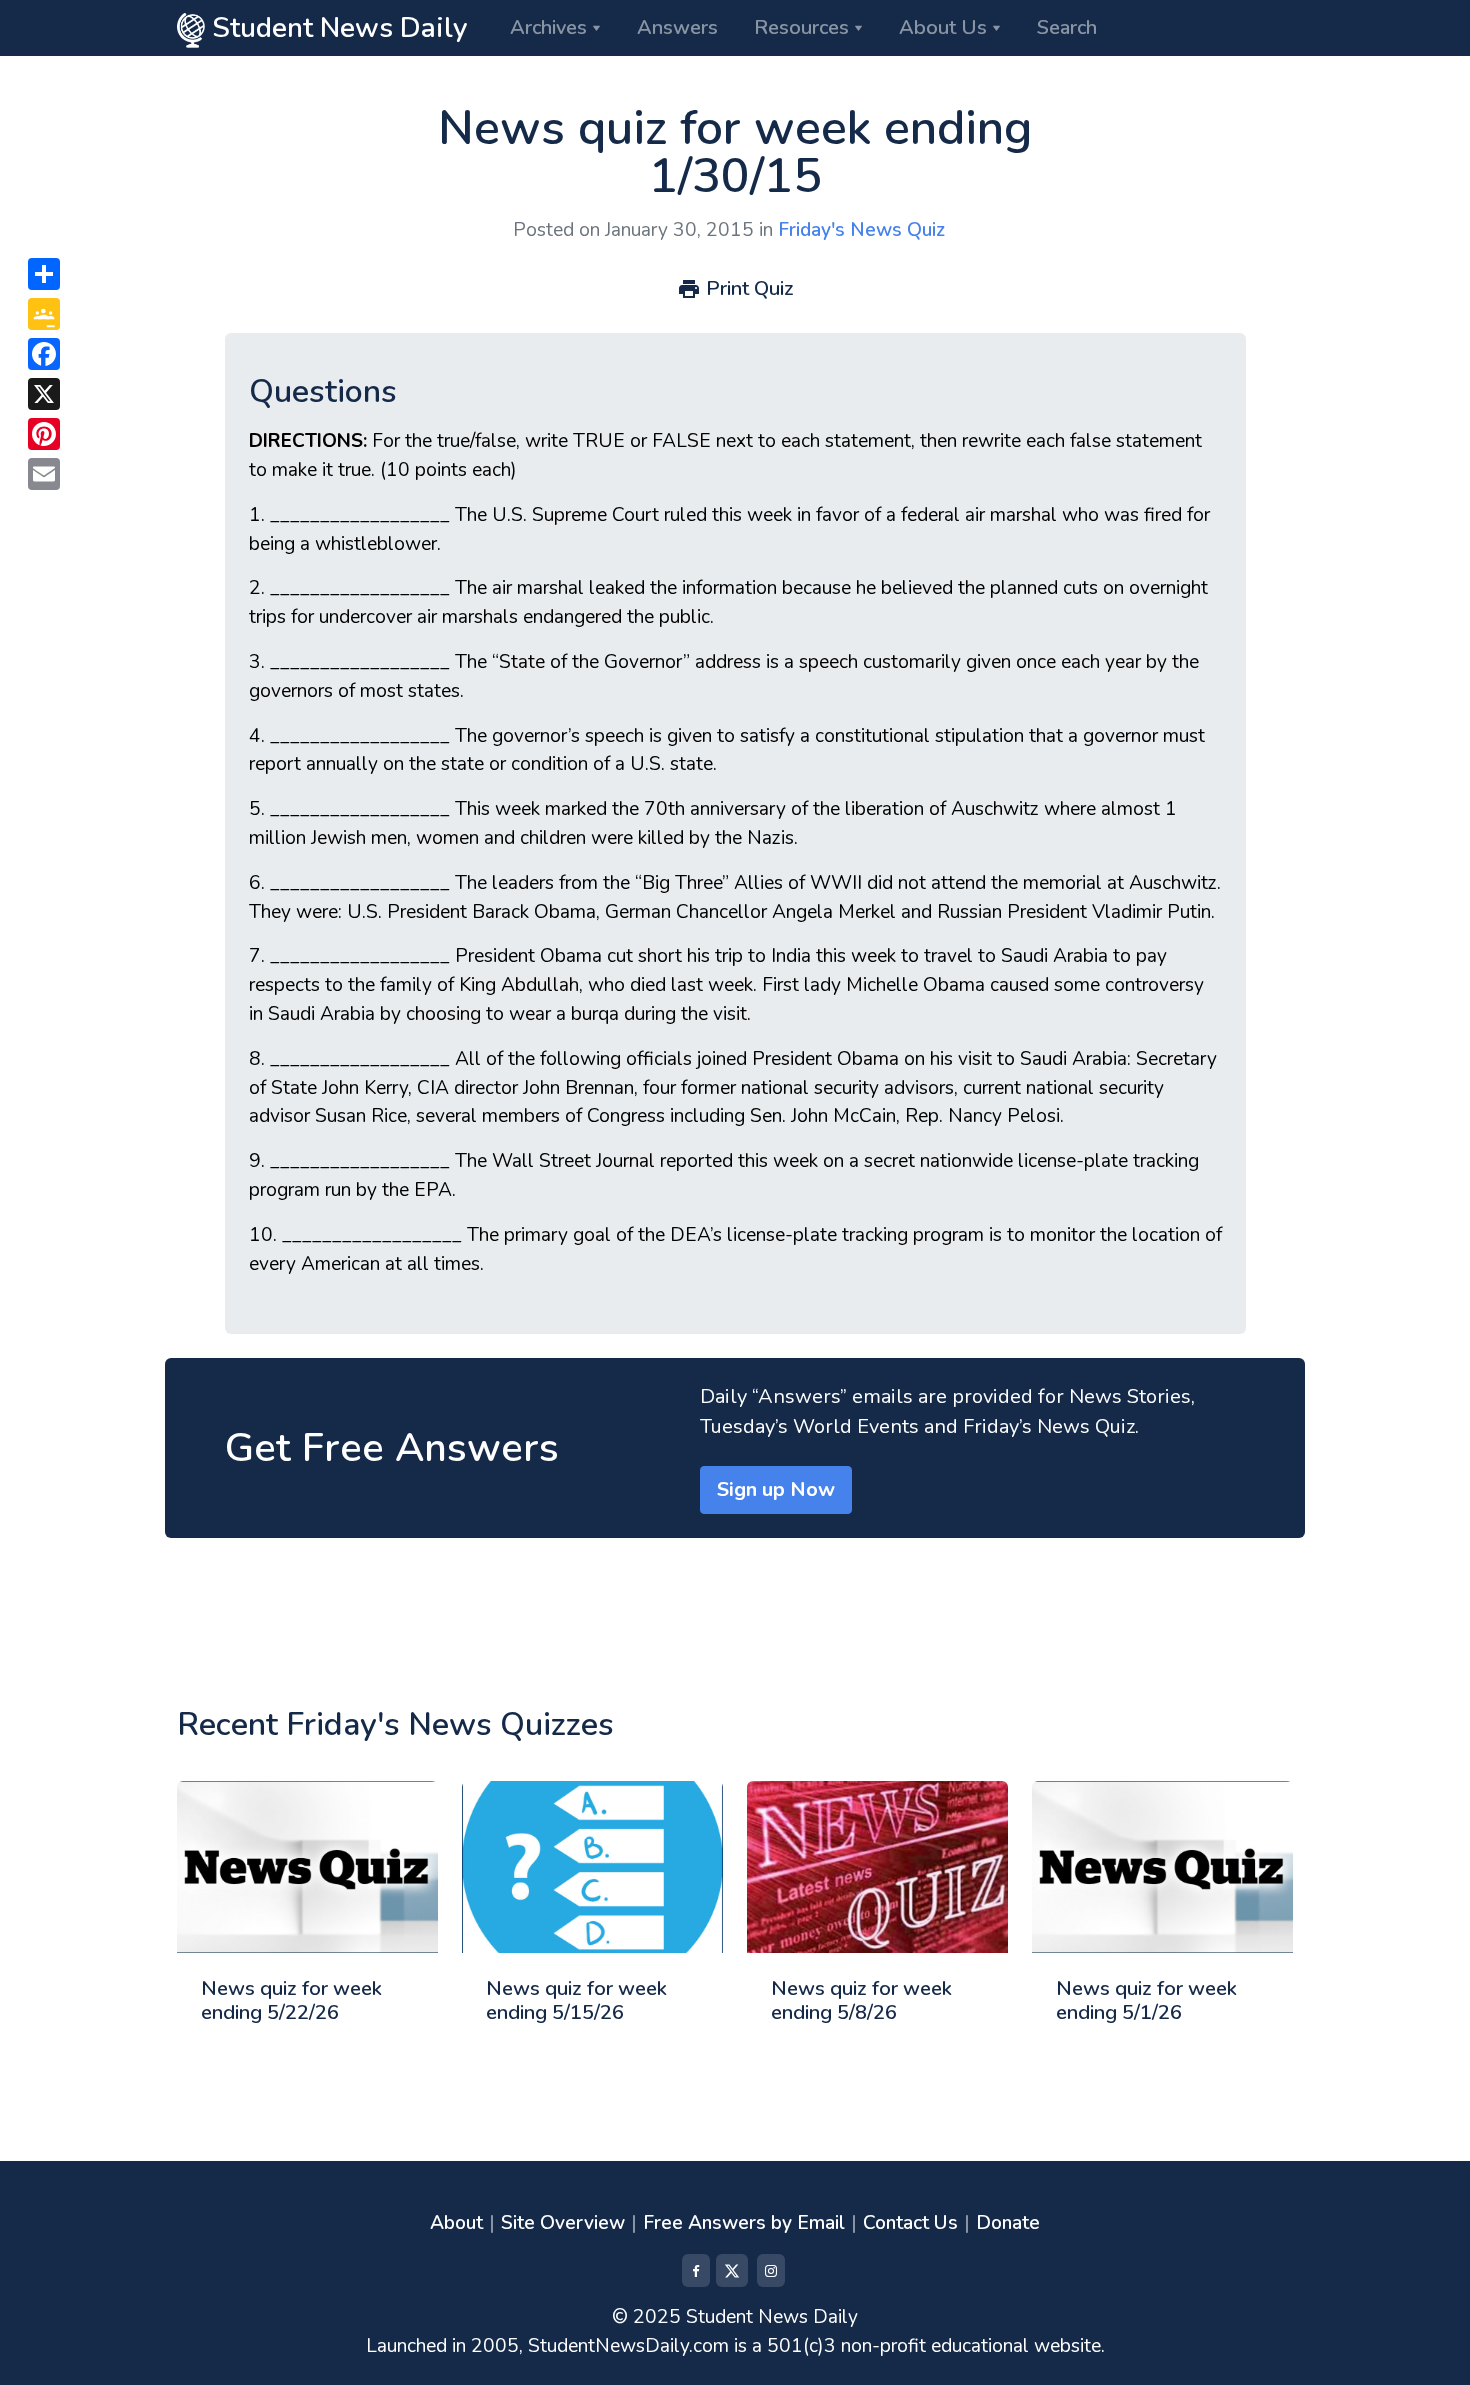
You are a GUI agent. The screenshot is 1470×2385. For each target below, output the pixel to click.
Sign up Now (776, 1489)
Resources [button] (801, 27)
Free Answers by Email (744, 2223)
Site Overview (563, 2223)
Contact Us (910, 2223)
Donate (1008, 2223)
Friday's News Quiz (861, 230)
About (456, 2223)
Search (1067, 27)
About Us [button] (943, 27)
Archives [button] (548, 27)
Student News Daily (336, 28)
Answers (677, 27)
